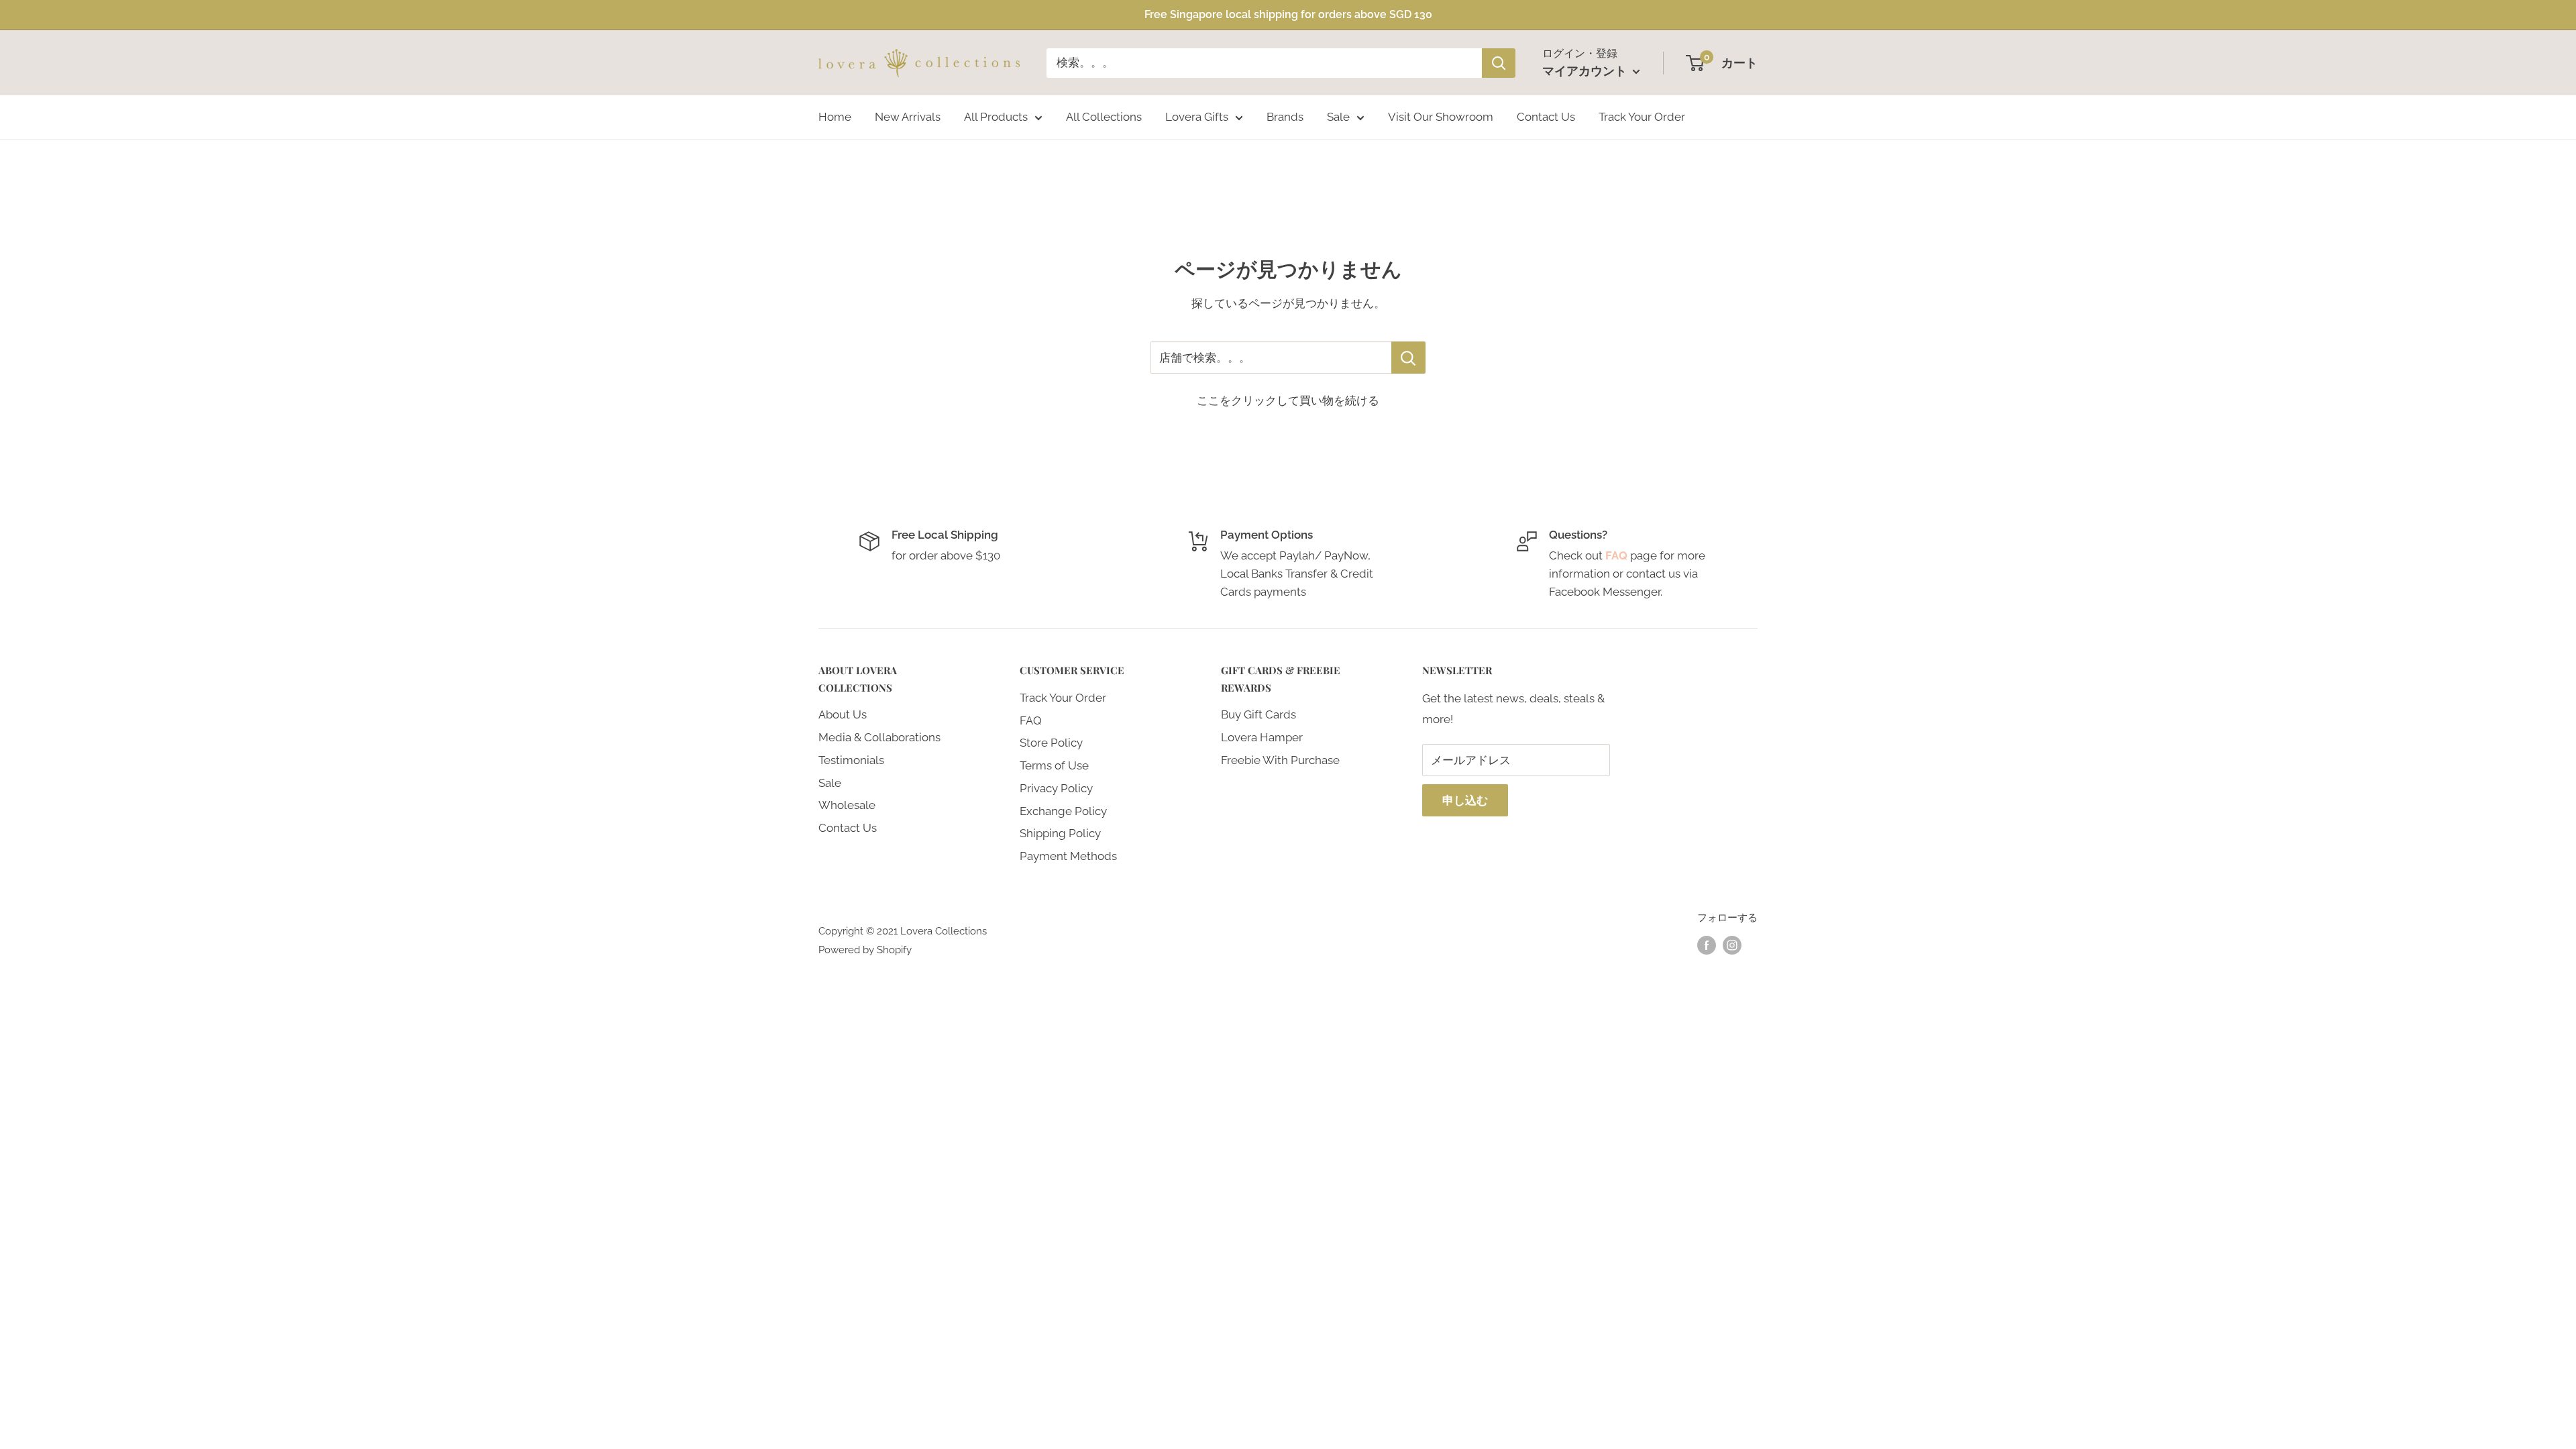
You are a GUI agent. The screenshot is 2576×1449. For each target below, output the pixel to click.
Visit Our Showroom (1441, 117)
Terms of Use (1054, 765)
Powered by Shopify (865, 950)
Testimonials (851, 760)
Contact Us (1546, 117)
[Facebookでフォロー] (1707, 945)
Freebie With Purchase (1280, 760)
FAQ (1031, 720)
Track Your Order (1642, 117)
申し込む (1465, 800)
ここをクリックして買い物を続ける (1288, 400)
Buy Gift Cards (1258, 714)
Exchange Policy (1063, 811)
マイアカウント (1586, 71)
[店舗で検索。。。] (1408, 358)
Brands (1285, 117)
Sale (1338, 117)
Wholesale (847, 805)
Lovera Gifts (1197, 117)
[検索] (1499, 63)
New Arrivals (908, 117)
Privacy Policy (1056, 788)
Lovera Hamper (1262, 737)
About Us (843, 714)
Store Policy (1051, 743)
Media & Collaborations (879, 737)
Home (835, 117)
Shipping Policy (1060, 833)
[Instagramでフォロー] (1732, 945)
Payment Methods (1068, 856)
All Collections (1104, 117)
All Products (996, 117)
